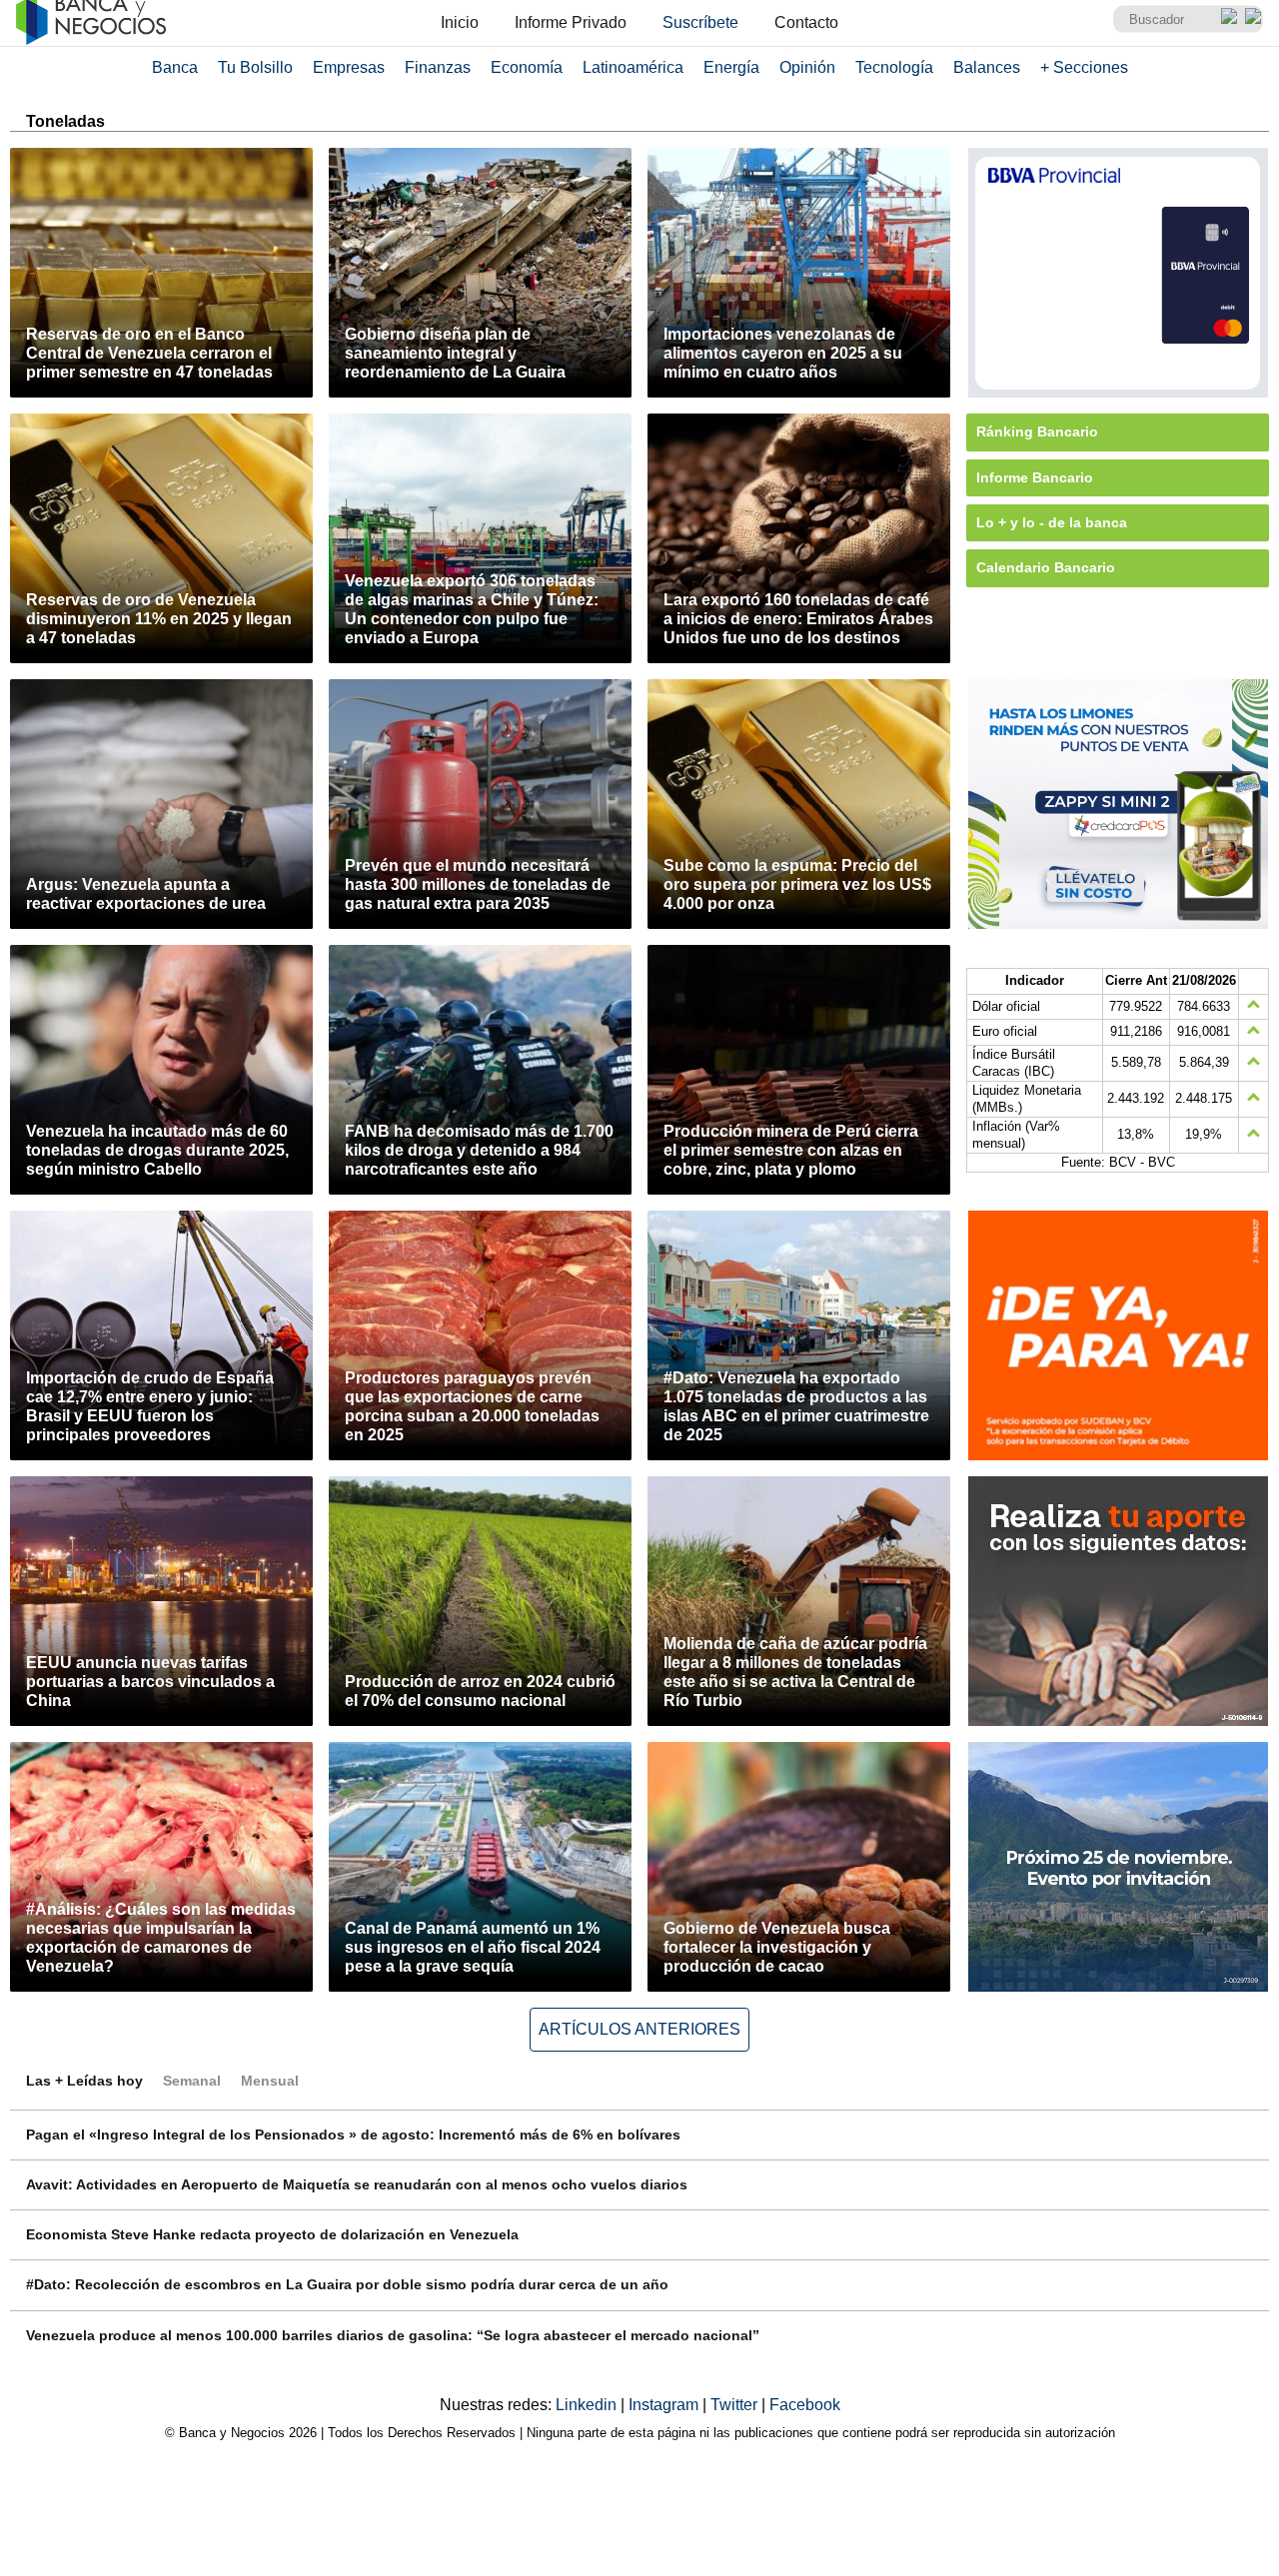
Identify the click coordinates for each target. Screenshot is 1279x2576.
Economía (527, 67)
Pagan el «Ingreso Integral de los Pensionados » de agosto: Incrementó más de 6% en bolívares (353, 2135)
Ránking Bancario (1037, 431)
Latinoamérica (633, 67)
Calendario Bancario (1046, 567)
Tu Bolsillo (255, 67)
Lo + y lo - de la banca (1052, 522)
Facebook (805, 2405)
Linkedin (588, 2405)
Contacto (806, 22)
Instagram (665, 2405)
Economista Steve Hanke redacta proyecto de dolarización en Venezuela (272, 2234)
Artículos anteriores (639, 2029)
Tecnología (894, 67)
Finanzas (438, 67)
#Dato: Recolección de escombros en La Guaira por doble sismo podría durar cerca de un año (347, 2284)
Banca (175, 67)
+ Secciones (1084, 67)
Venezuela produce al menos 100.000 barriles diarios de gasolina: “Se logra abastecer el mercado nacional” (393, 2335)
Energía (731, 67)
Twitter (736, 2405)
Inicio (460, 22)
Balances (987, 67)
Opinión (807, 67)
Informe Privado (571, 22)
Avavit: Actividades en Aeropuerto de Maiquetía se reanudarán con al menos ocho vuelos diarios (357, 2184)
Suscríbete (700, 22)
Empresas (349, 67)
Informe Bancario (1035, 477)
